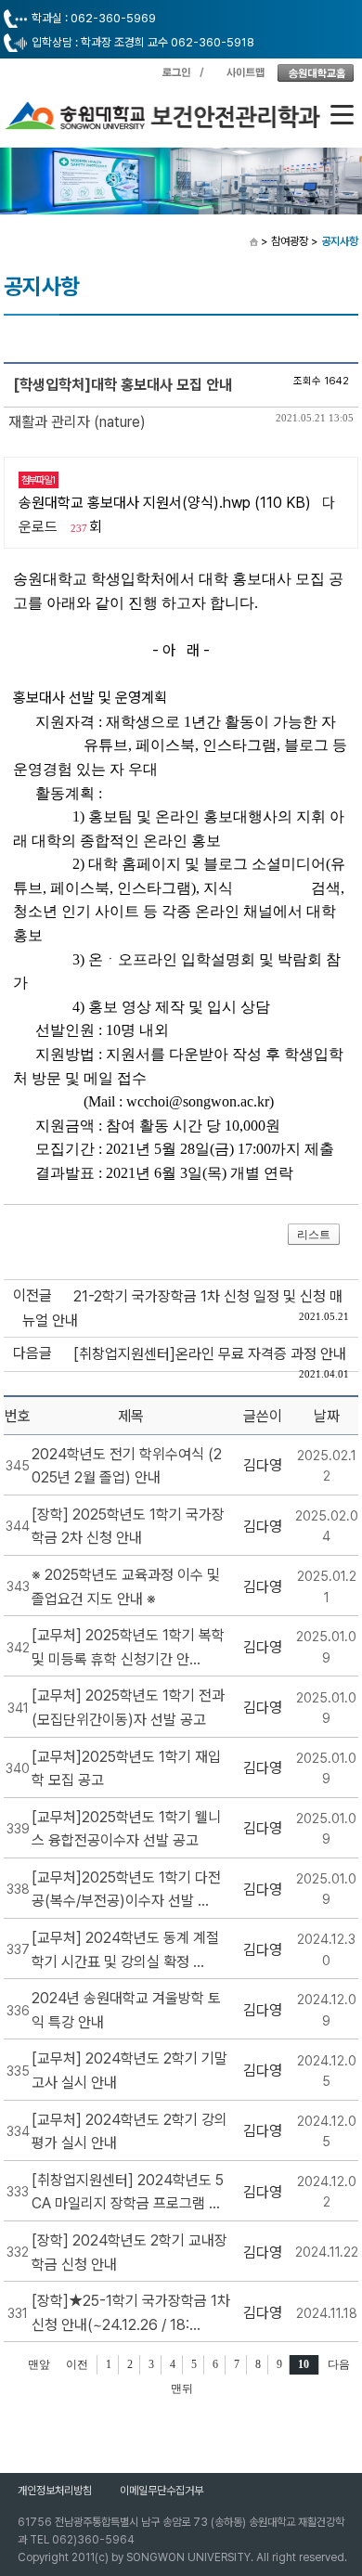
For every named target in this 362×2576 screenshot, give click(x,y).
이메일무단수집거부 (162, 2491)
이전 (77, 2364)
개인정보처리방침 (55, 2491)
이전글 (32, 1295)
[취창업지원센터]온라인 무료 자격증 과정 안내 (210, 1354)
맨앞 (39, 2364)
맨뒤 (182, 2388)
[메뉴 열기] (342, 115)
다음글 (32, 1353)
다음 (339, 2364)
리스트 (314, 1235)
